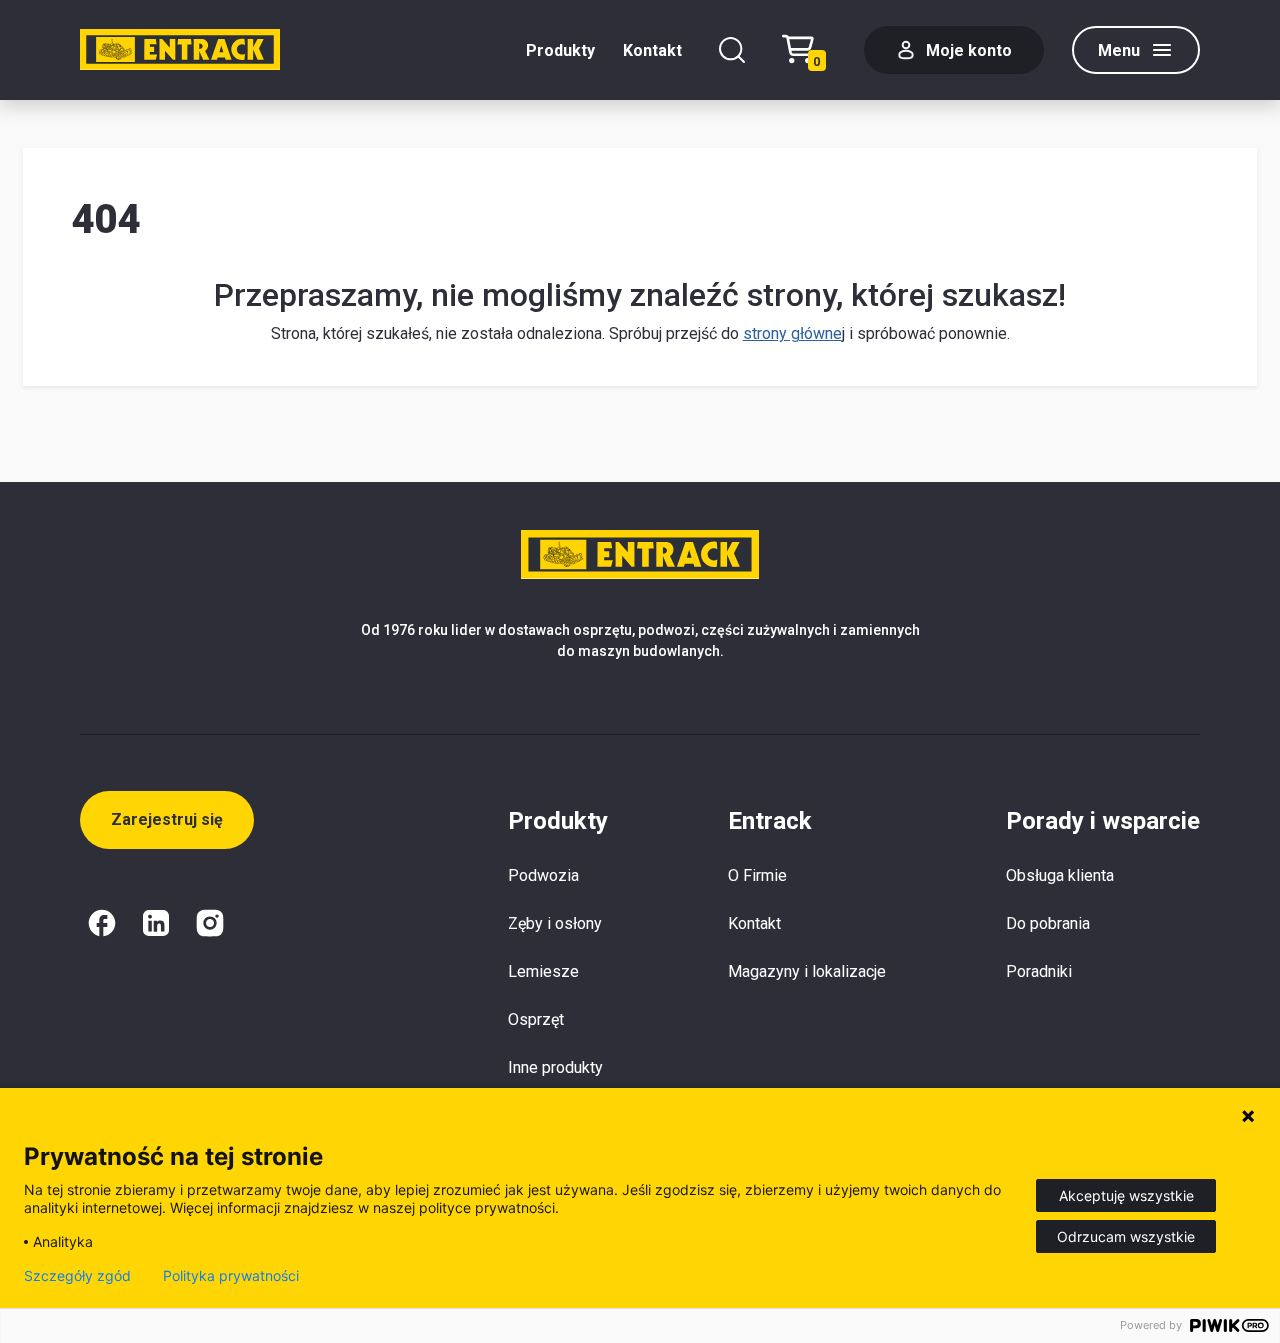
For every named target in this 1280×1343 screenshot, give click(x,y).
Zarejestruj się (167, 819)
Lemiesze (543, 971)
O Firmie (757, 875)
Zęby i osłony (555, 923)
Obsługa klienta (1060, 875)
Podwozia (543, 875)
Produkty (560, 50)
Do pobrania (1048, 923)
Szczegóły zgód (77, 1276)
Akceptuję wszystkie (1126, 1195)
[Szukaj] (732, 50)
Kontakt (652, 50)
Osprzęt (536, 1019)
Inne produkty (555, 1067)
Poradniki (1039, 971)
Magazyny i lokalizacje (807, 971)
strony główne (792, 333)
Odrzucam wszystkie (1126, 1236)
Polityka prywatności (231, 1276)
